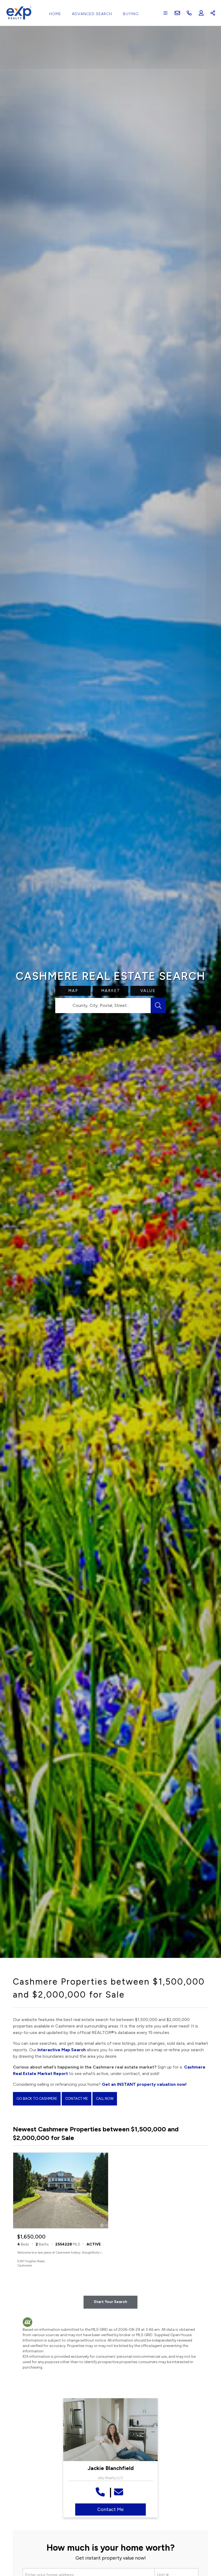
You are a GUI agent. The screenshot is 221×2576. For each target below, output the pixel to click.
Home (55, 14)
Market (111, 991)
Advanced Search (92, 14)
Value (148, 991)
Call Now (105, 2099)
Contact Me (77, 2099)
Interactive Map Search (62, 2050)
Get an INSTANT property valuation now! (144, 2084)
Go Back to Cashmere (37, 2099)
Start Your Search (110, 2302)
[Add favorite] (100, 2263)
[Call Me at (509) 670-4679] (101, 2492)
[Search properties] (158, 1006)
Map (73, 991)
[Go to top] (207, 2547)
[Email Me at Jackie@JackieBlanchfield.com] (120, 2492)
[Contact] (206, 2534)
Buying (131, 14)
